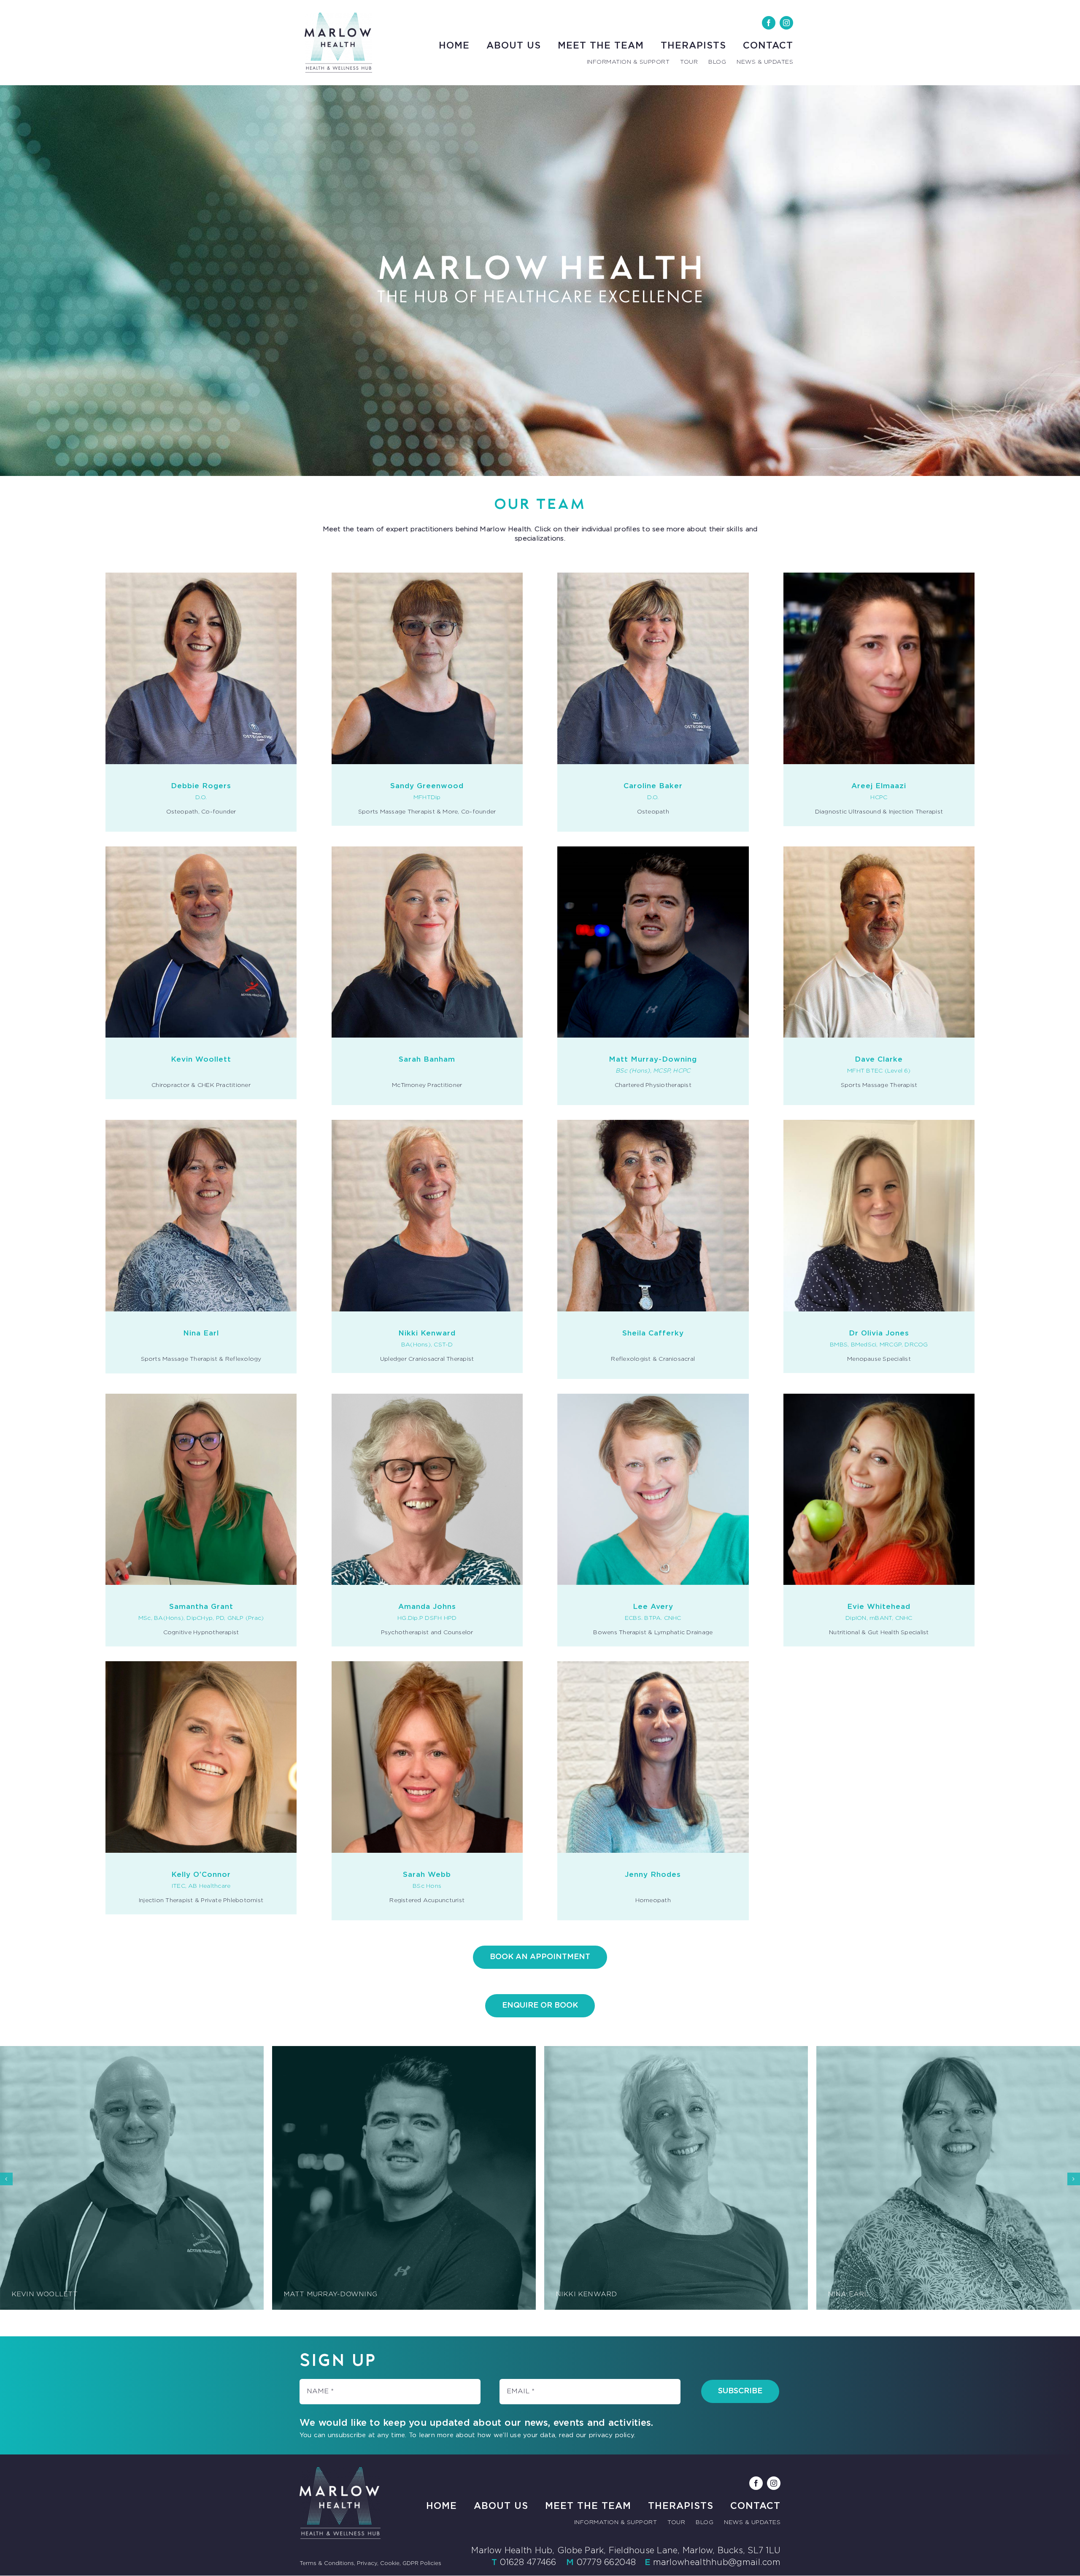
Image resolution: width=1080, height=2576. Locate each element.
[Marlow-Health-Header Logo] (338, 16)
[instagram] (786, 23)
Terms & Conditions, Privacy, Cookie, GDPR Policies (370, 2564)
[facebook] (769, 23)
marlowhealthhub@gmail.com (717, 2562)
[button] (6, 2179)
